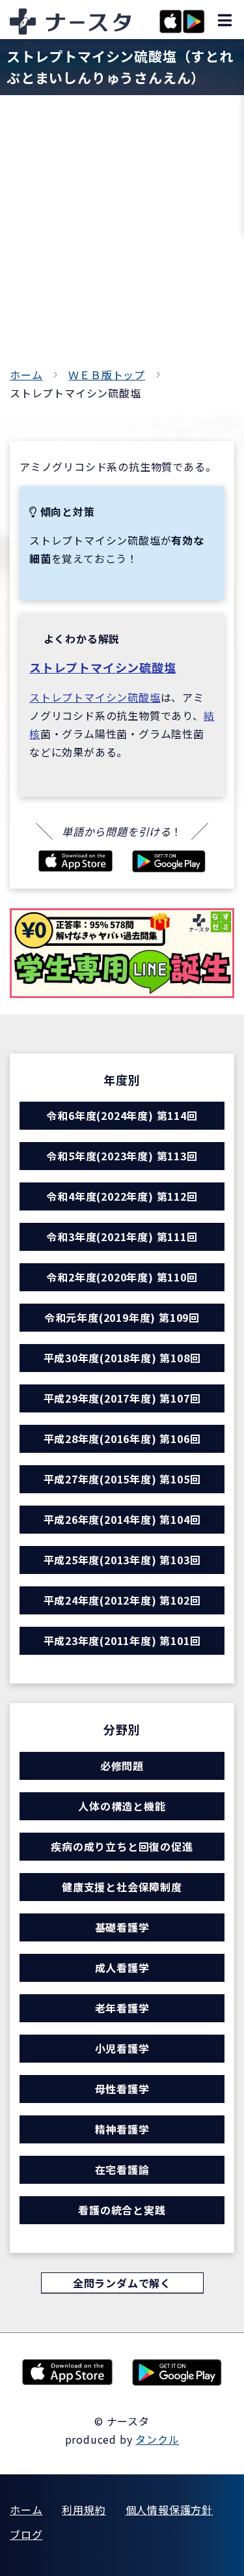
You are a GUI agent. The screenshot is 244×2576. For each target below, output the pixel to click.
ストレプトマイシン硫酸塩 (103, 667)
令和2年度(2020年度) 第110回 (122, 1277)
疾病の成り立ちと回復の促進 (122, 1846)
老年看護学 (122, 2008)
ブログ (26, 2534)
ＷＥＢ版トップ (107, 375)
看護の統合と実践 (122, 2210)
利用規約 (84, 2510)
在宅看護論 (122, 2169)
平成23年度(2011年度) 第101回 (122, 1640)
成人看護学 (122, 1968)
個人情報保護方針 (169, 2510)
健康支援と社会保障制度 (122, 1887)
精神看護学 (122, 2129)
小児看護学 (122, 2048)
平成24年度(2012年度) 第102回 (122, 1600)
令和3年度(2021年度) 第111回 (122, 1237)
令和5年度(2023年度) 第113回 (122, 1156)
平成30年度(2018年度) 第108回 (122, 1358)
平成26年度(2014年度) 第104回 (122, 1519)
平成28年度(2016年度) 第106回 (122, 1438)
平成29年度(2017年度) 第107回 (122, 1398)
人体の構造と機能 (122, 1806)
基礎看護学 (122, 1927)
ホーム (26, 375)
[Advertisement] (122, 237)
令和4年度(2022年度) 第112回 (122, 1196)
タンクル (157, 2439)
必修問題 (122, 1766)
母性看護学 (122, 2089)
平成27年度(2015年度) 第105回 (122, 1479)
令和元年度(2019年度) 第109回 (122, 1317)
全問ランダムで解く (122, 2283)
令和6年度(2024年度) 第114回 (122, 1115)
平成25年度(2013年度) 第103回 (122, 1560)
